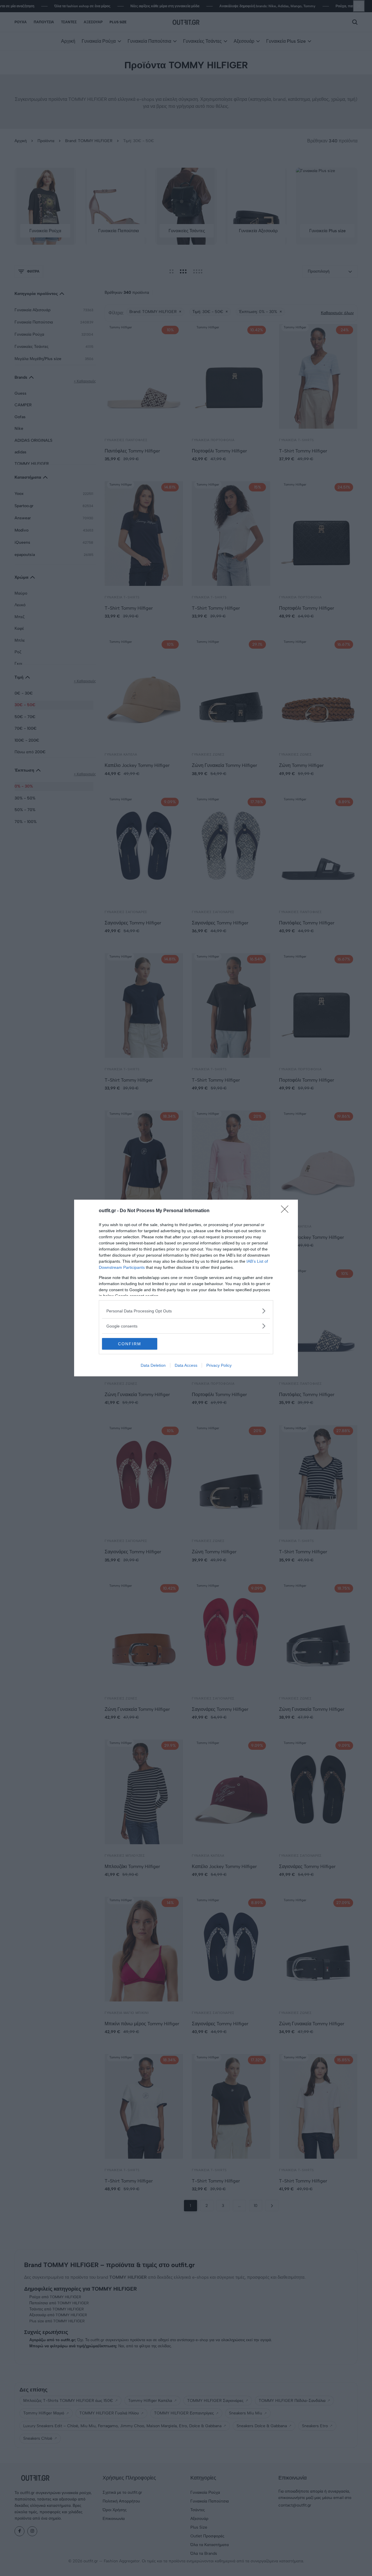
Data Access (186, 1365)
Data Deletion (153, 1365)
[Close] (287, 1211)
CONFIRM (130, 1344)
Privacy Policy (219, 1365)
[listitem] (186, 1311)
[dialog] (186, 1288)
